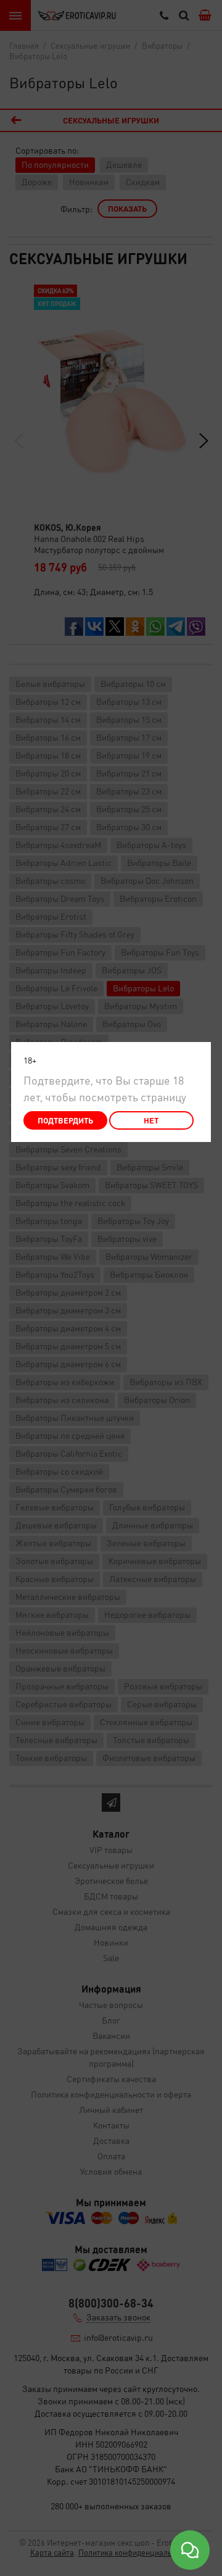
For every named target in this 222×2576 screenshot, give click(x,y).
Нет (151, 1120)
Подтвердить (65, 1120)
